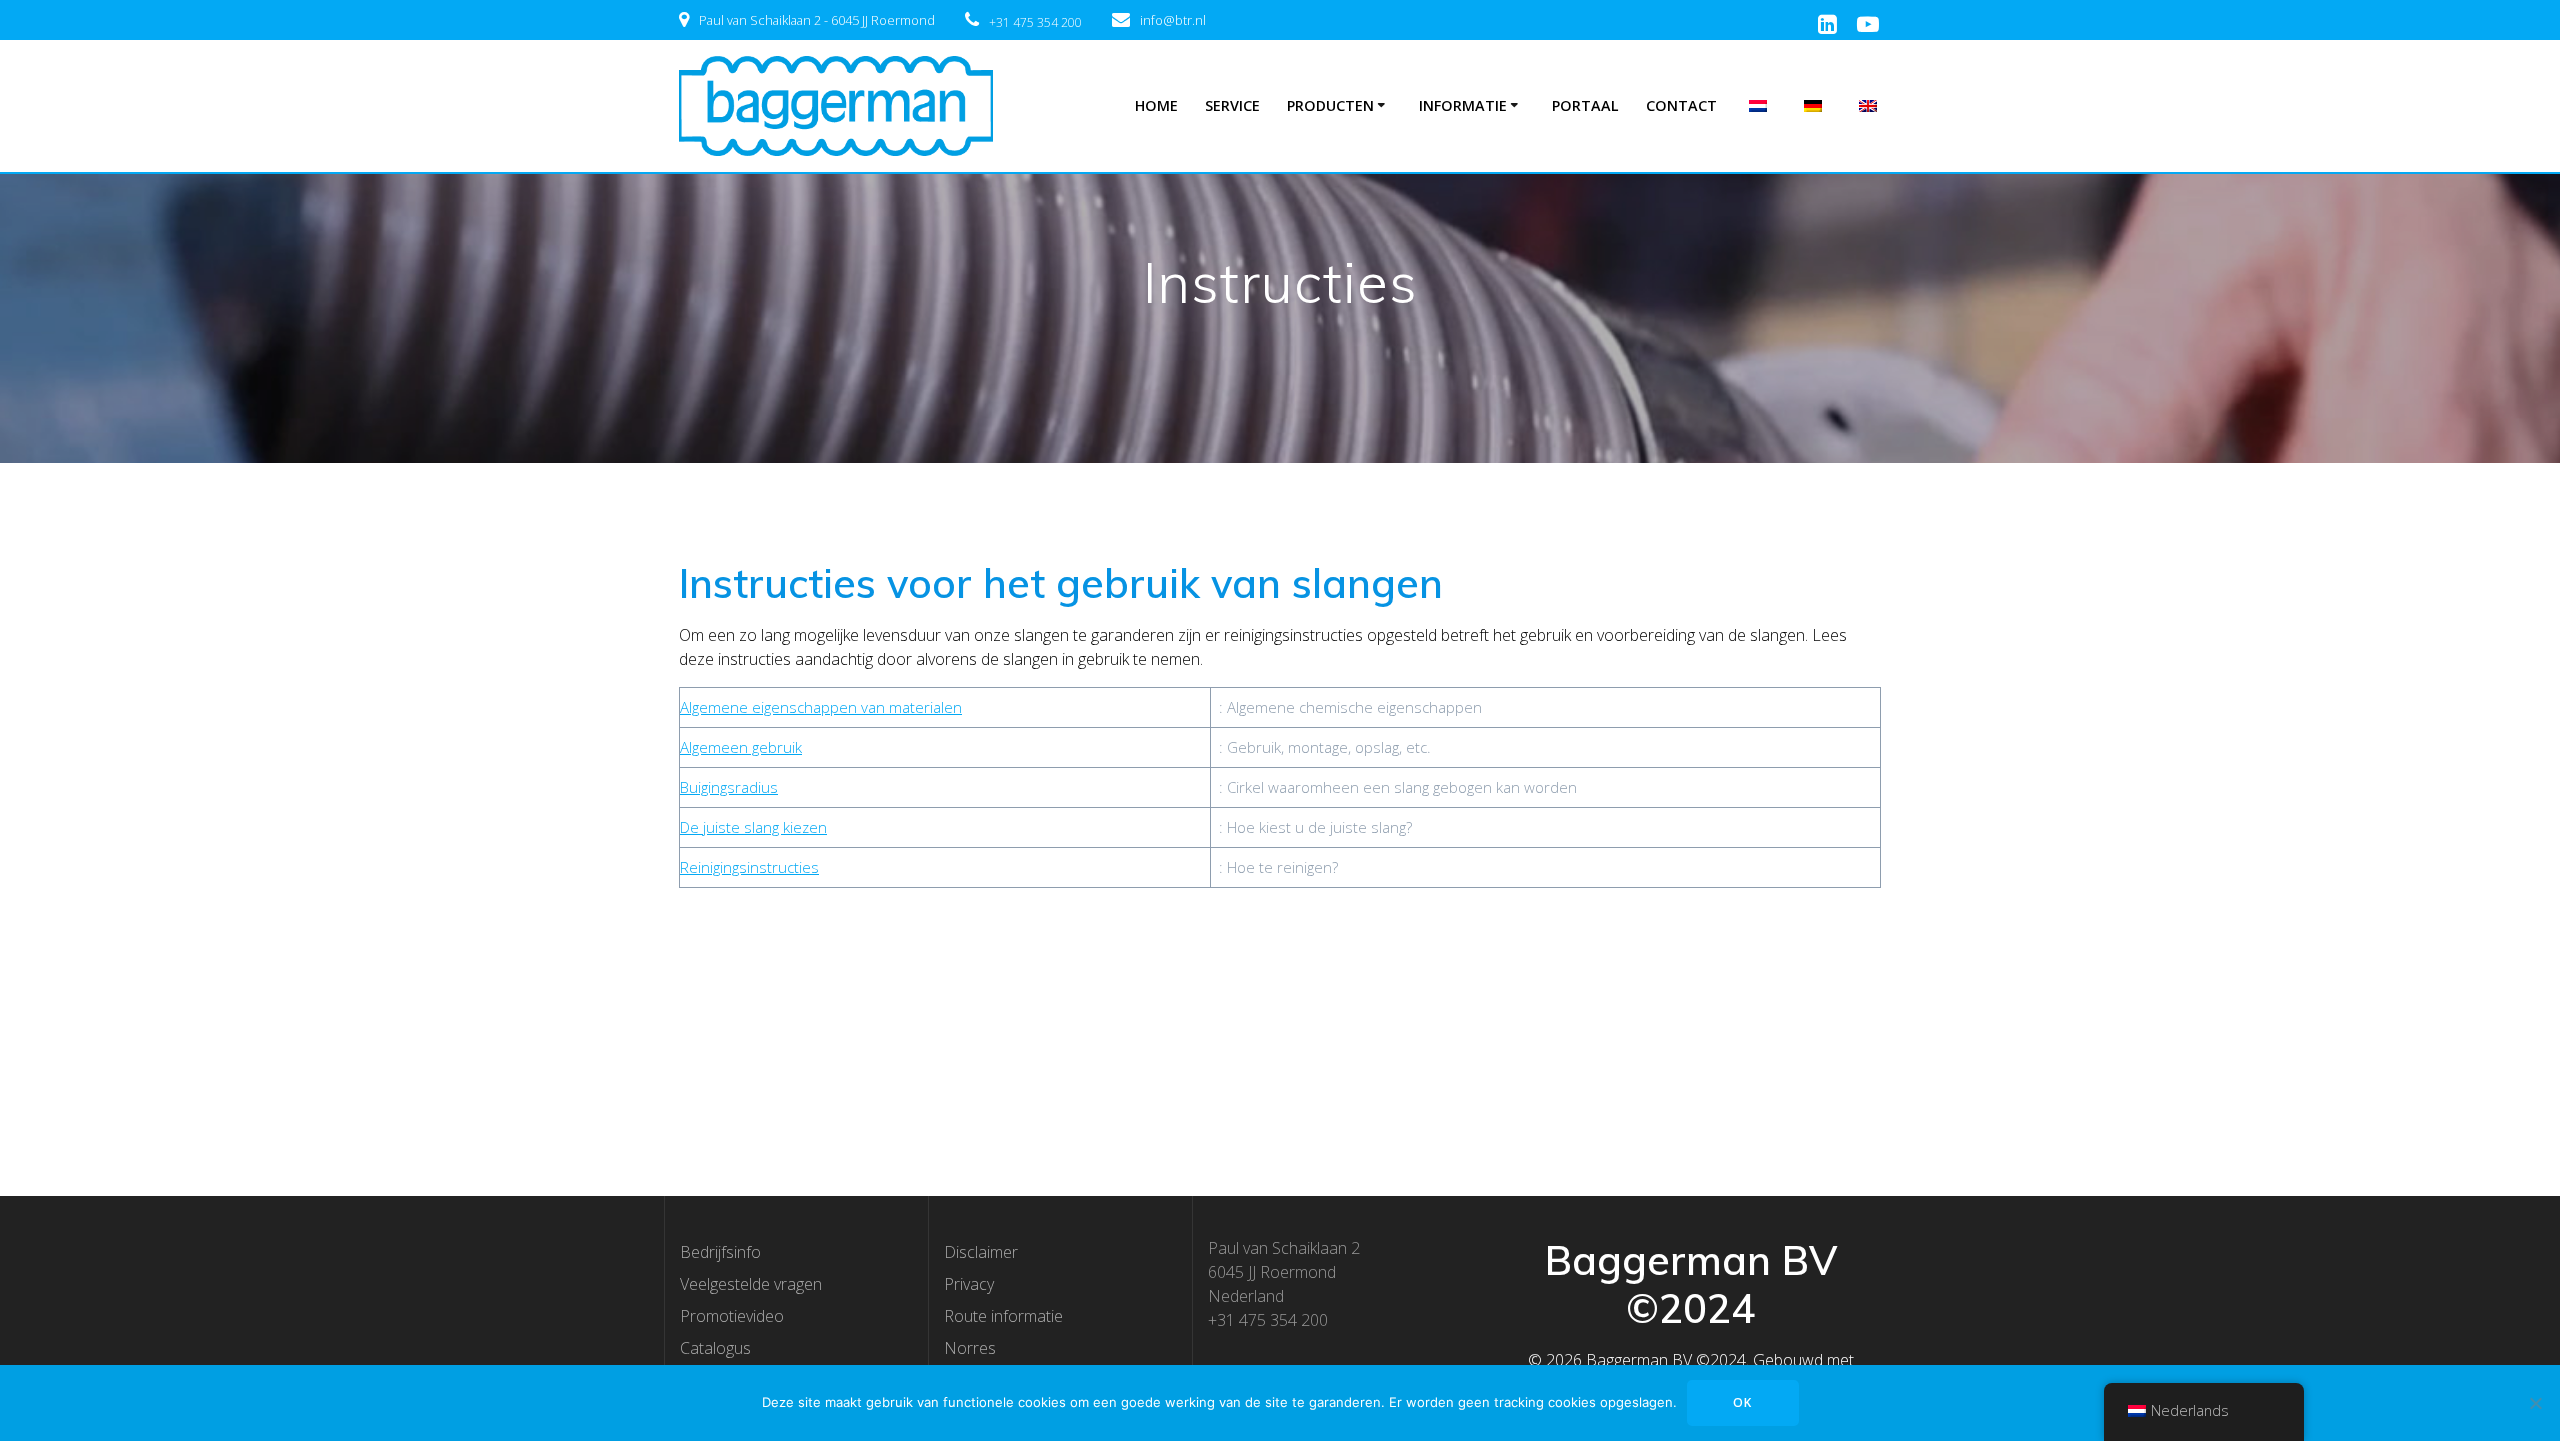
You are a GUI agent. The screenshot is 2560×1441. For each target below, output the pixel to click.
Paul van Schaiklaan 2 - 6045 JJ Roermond (817, 20)
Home (1156, 105)
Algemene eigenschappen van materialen (821, 707)
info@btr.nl (1173, 20)
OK (1742, 1402)
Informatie (1463, 105)
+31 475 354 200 (1035, 22)
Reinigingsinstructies (749, 867)
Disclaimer (981, 1252)
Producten (1330, 105)
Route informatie (1003, 1316)
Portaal (1585, 105)
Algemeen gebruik (741, 747)
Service (1232, 105)
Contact (1681, 105)
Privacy (969, 1284)
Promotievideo (732, 1316)
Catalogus (715, 1348)
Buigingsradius (729, 787)
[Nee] (2535, 1403)
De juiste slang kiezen (753, 827)
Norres (970, 1348)
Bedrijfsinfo (720, 1252)
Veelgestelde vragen (751, 1284)
